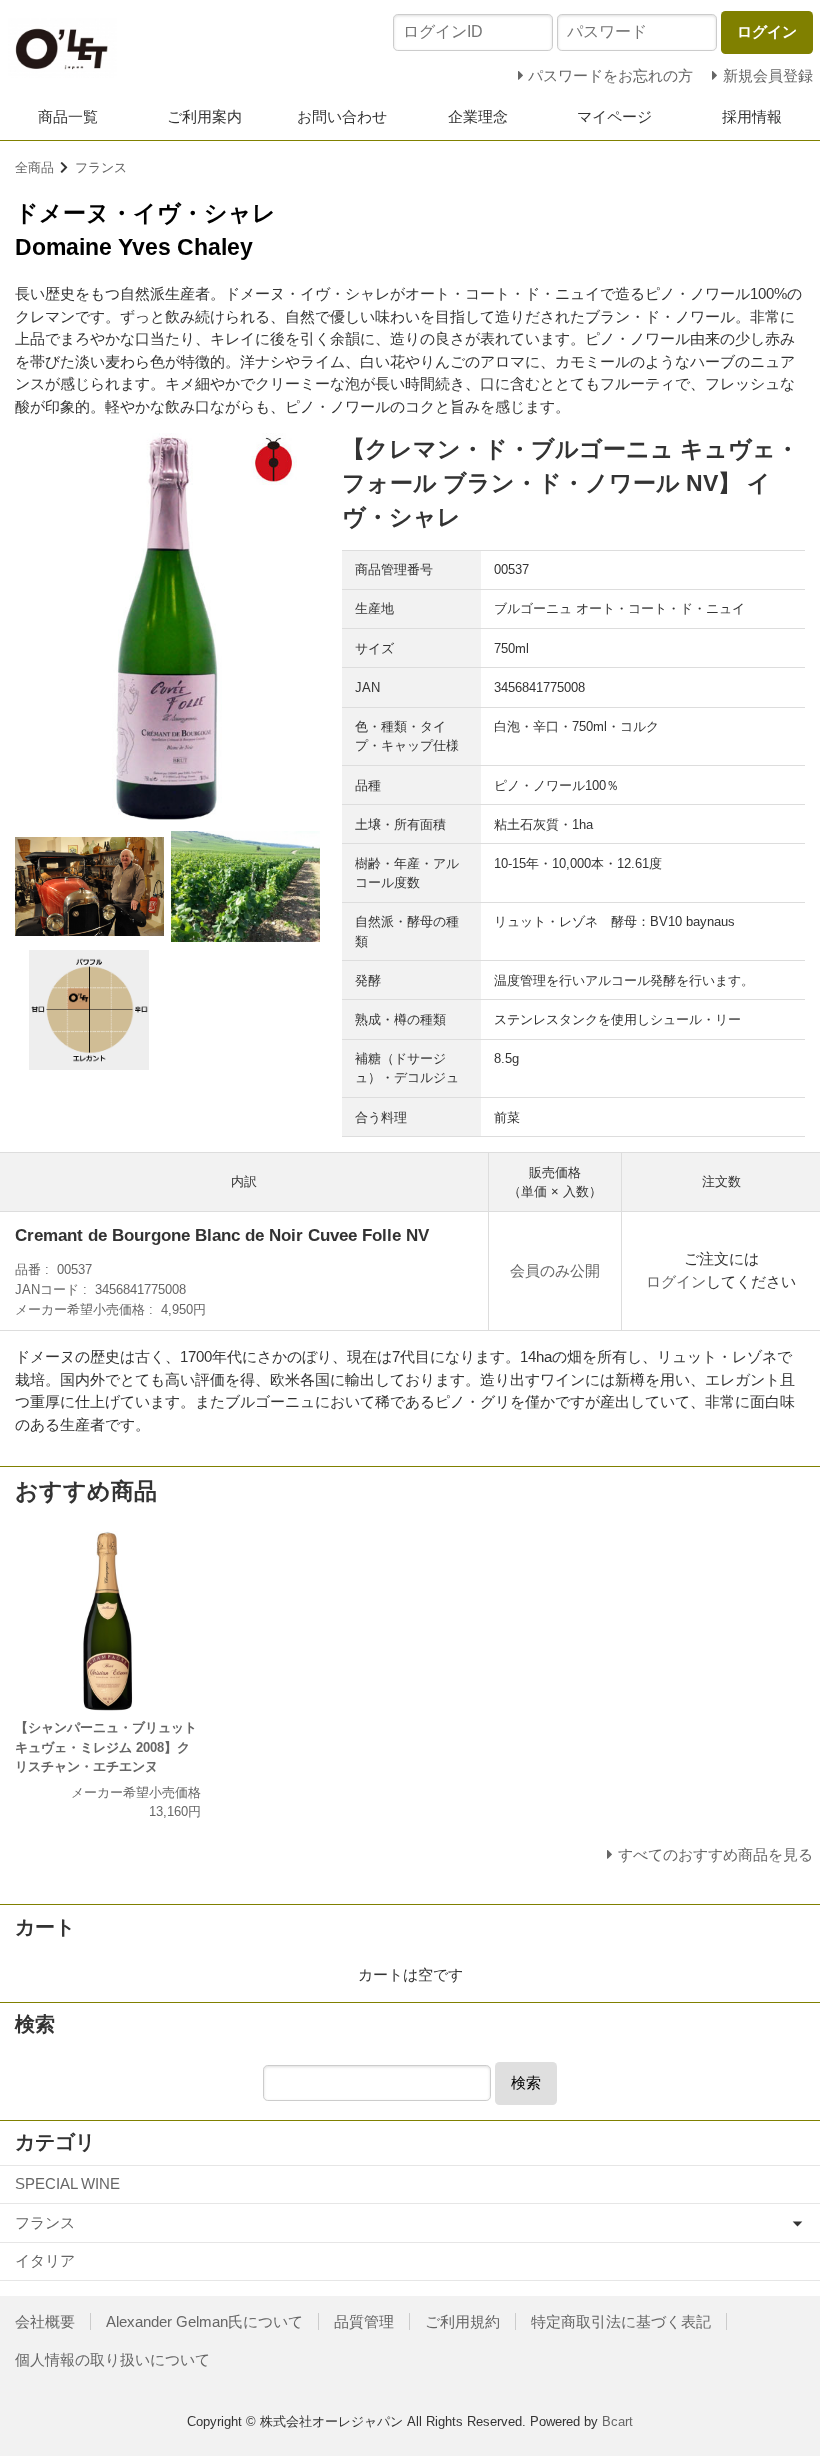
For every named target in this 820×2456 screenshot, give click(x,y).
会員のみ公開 (555, 1270)
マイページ (614, 116)
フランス (101, 167)
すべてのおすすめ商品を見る (715, 1854)
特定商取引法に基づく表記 (621, 2321)
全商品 (34, 167)
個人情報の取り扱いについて (112, 2359)
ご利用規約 (462, 2321)
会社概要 (45, 2321)
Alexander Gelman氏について (204, 2321)
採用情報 (752, 116)
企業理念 (478, 116)
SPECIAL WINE (67, 2183)
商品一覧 (68, 116)
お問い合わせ (342, 116)
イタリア (45, 2260)
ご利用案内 (204, 116)
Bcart (617, 2421)
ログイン (676, 1281)
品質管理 (364, 2321)
